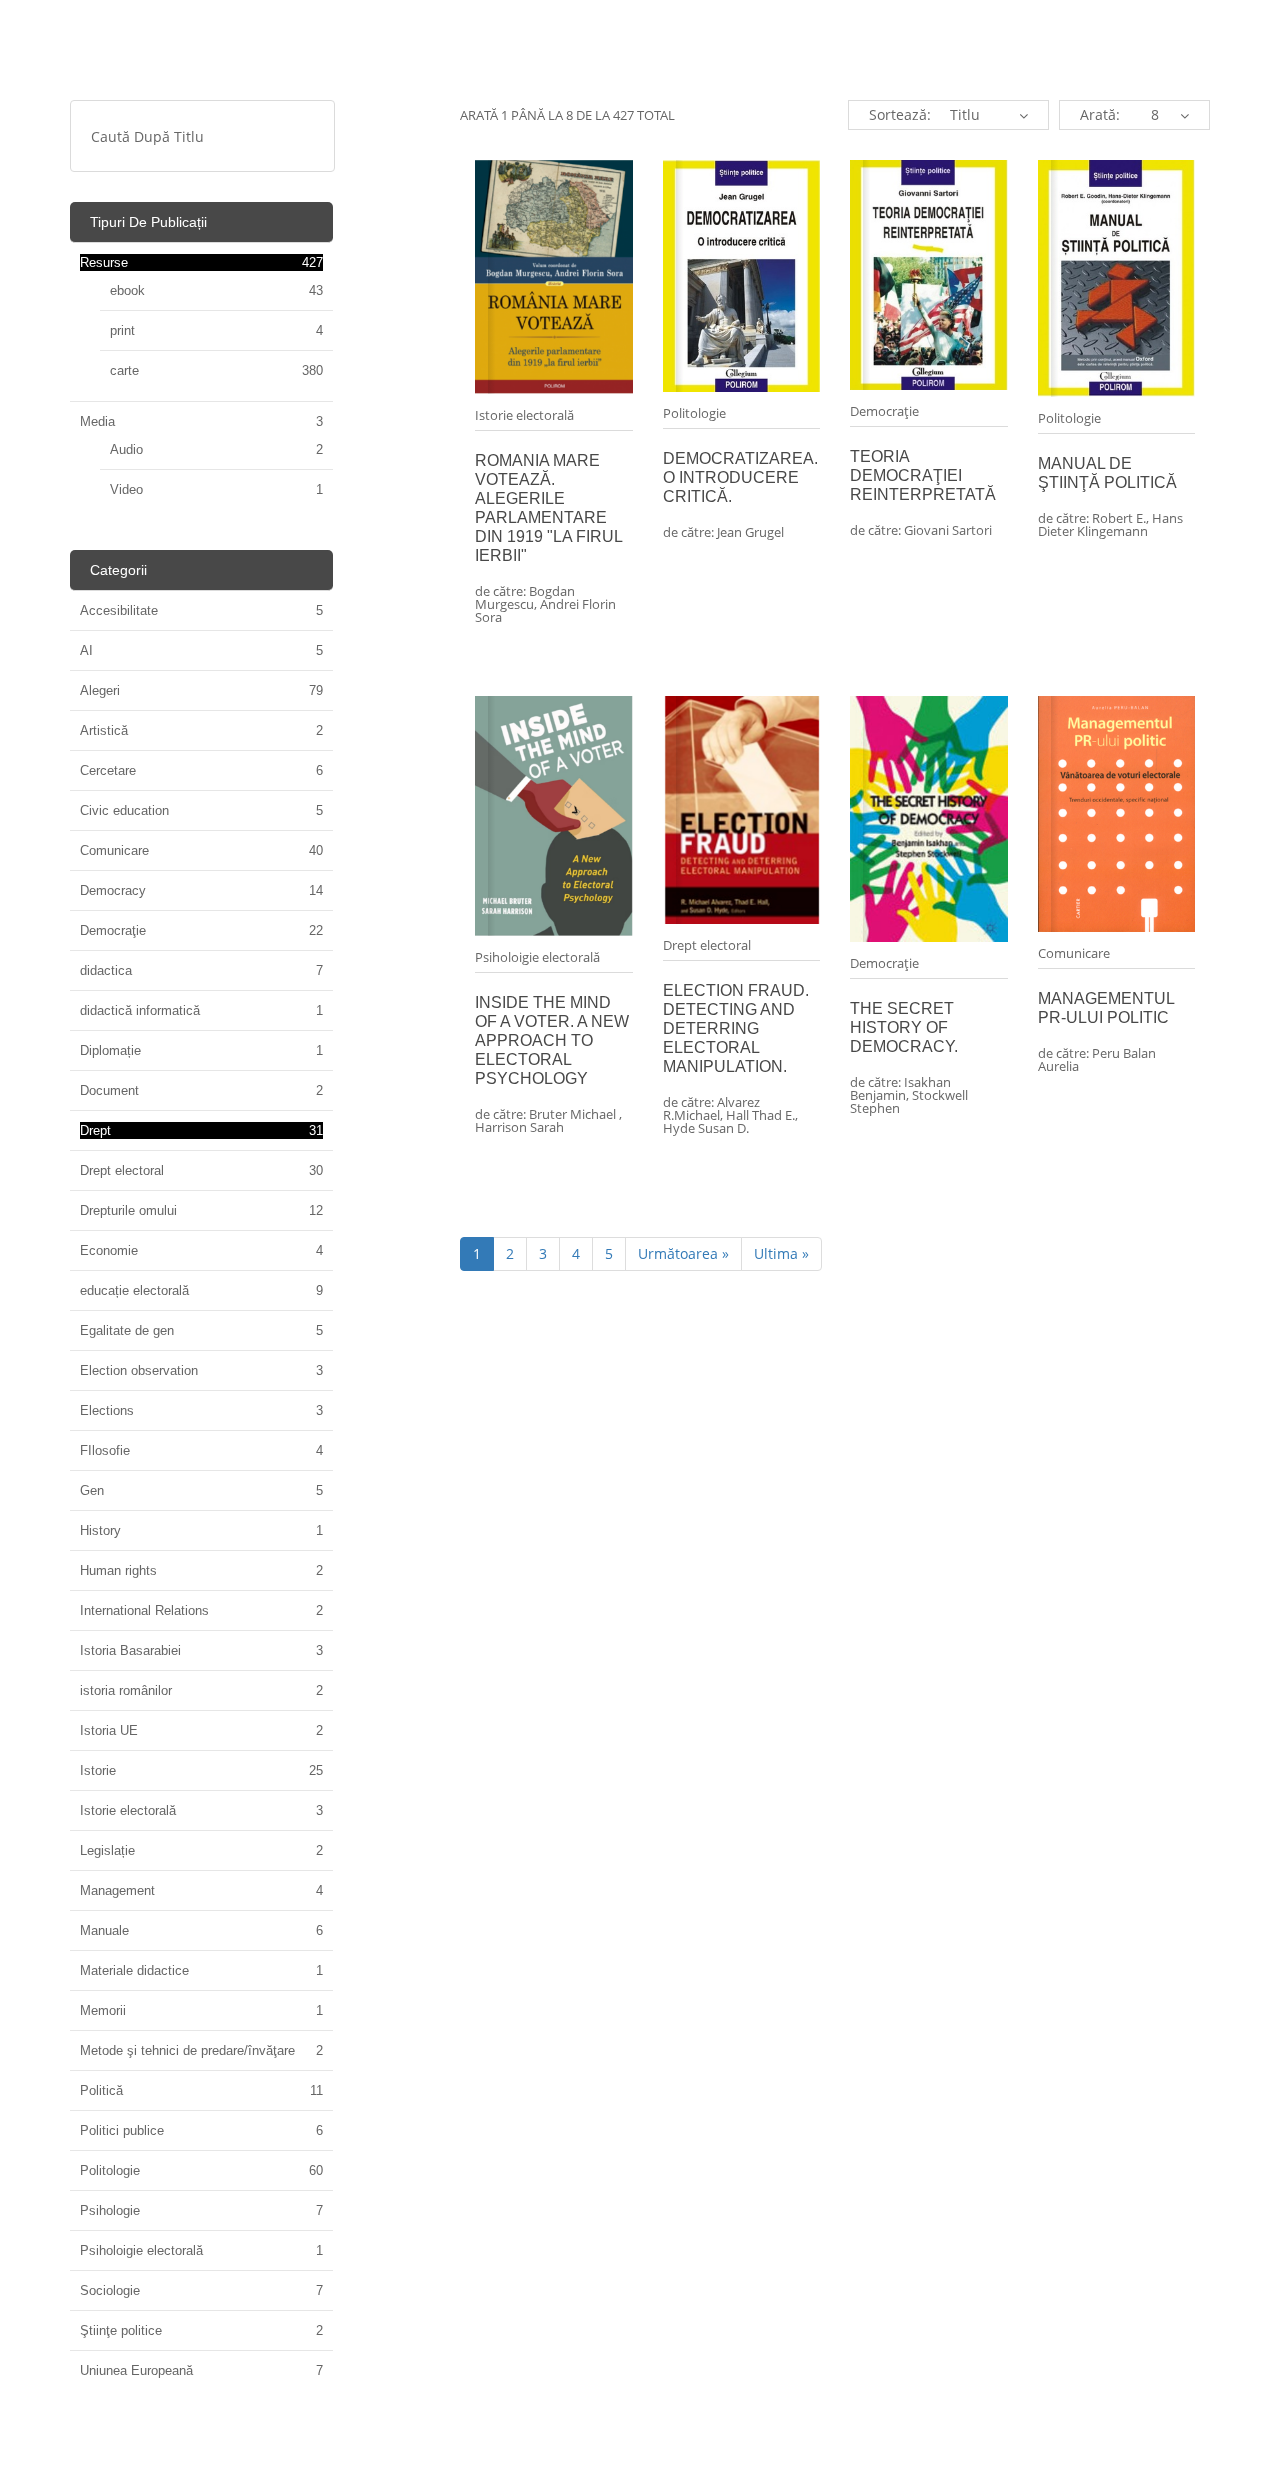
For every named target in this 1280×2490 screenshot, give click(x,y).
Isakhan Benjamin (900, 1088)
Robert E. (1119, 518)
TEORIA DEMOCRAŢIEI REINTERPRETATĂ (923, 475)
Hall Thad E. (760, 1115)
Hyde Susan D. (706, 1128)
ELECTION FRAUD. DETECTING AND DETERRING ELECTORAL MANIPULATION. (736, 1028)
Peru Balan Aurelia (1097, 1059)
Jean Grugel (750, 532)
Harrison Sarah (519, 1127)
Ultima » (781, 1253)
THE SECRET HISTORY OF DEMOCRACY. (904, 1027)
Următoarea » (683, 1253)
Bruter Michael (574, 1114)
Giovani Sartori (948, 530)
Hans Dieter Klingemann (1110, 524)
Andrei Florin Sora (545, 610)
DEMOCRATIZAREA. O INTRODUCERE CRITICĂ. (740, 477)
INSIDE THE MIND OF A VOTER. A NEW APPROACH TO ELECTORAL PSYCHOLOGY (552, 1040)
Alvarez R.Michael (711, 1108)
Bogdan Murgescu (525, 597)
